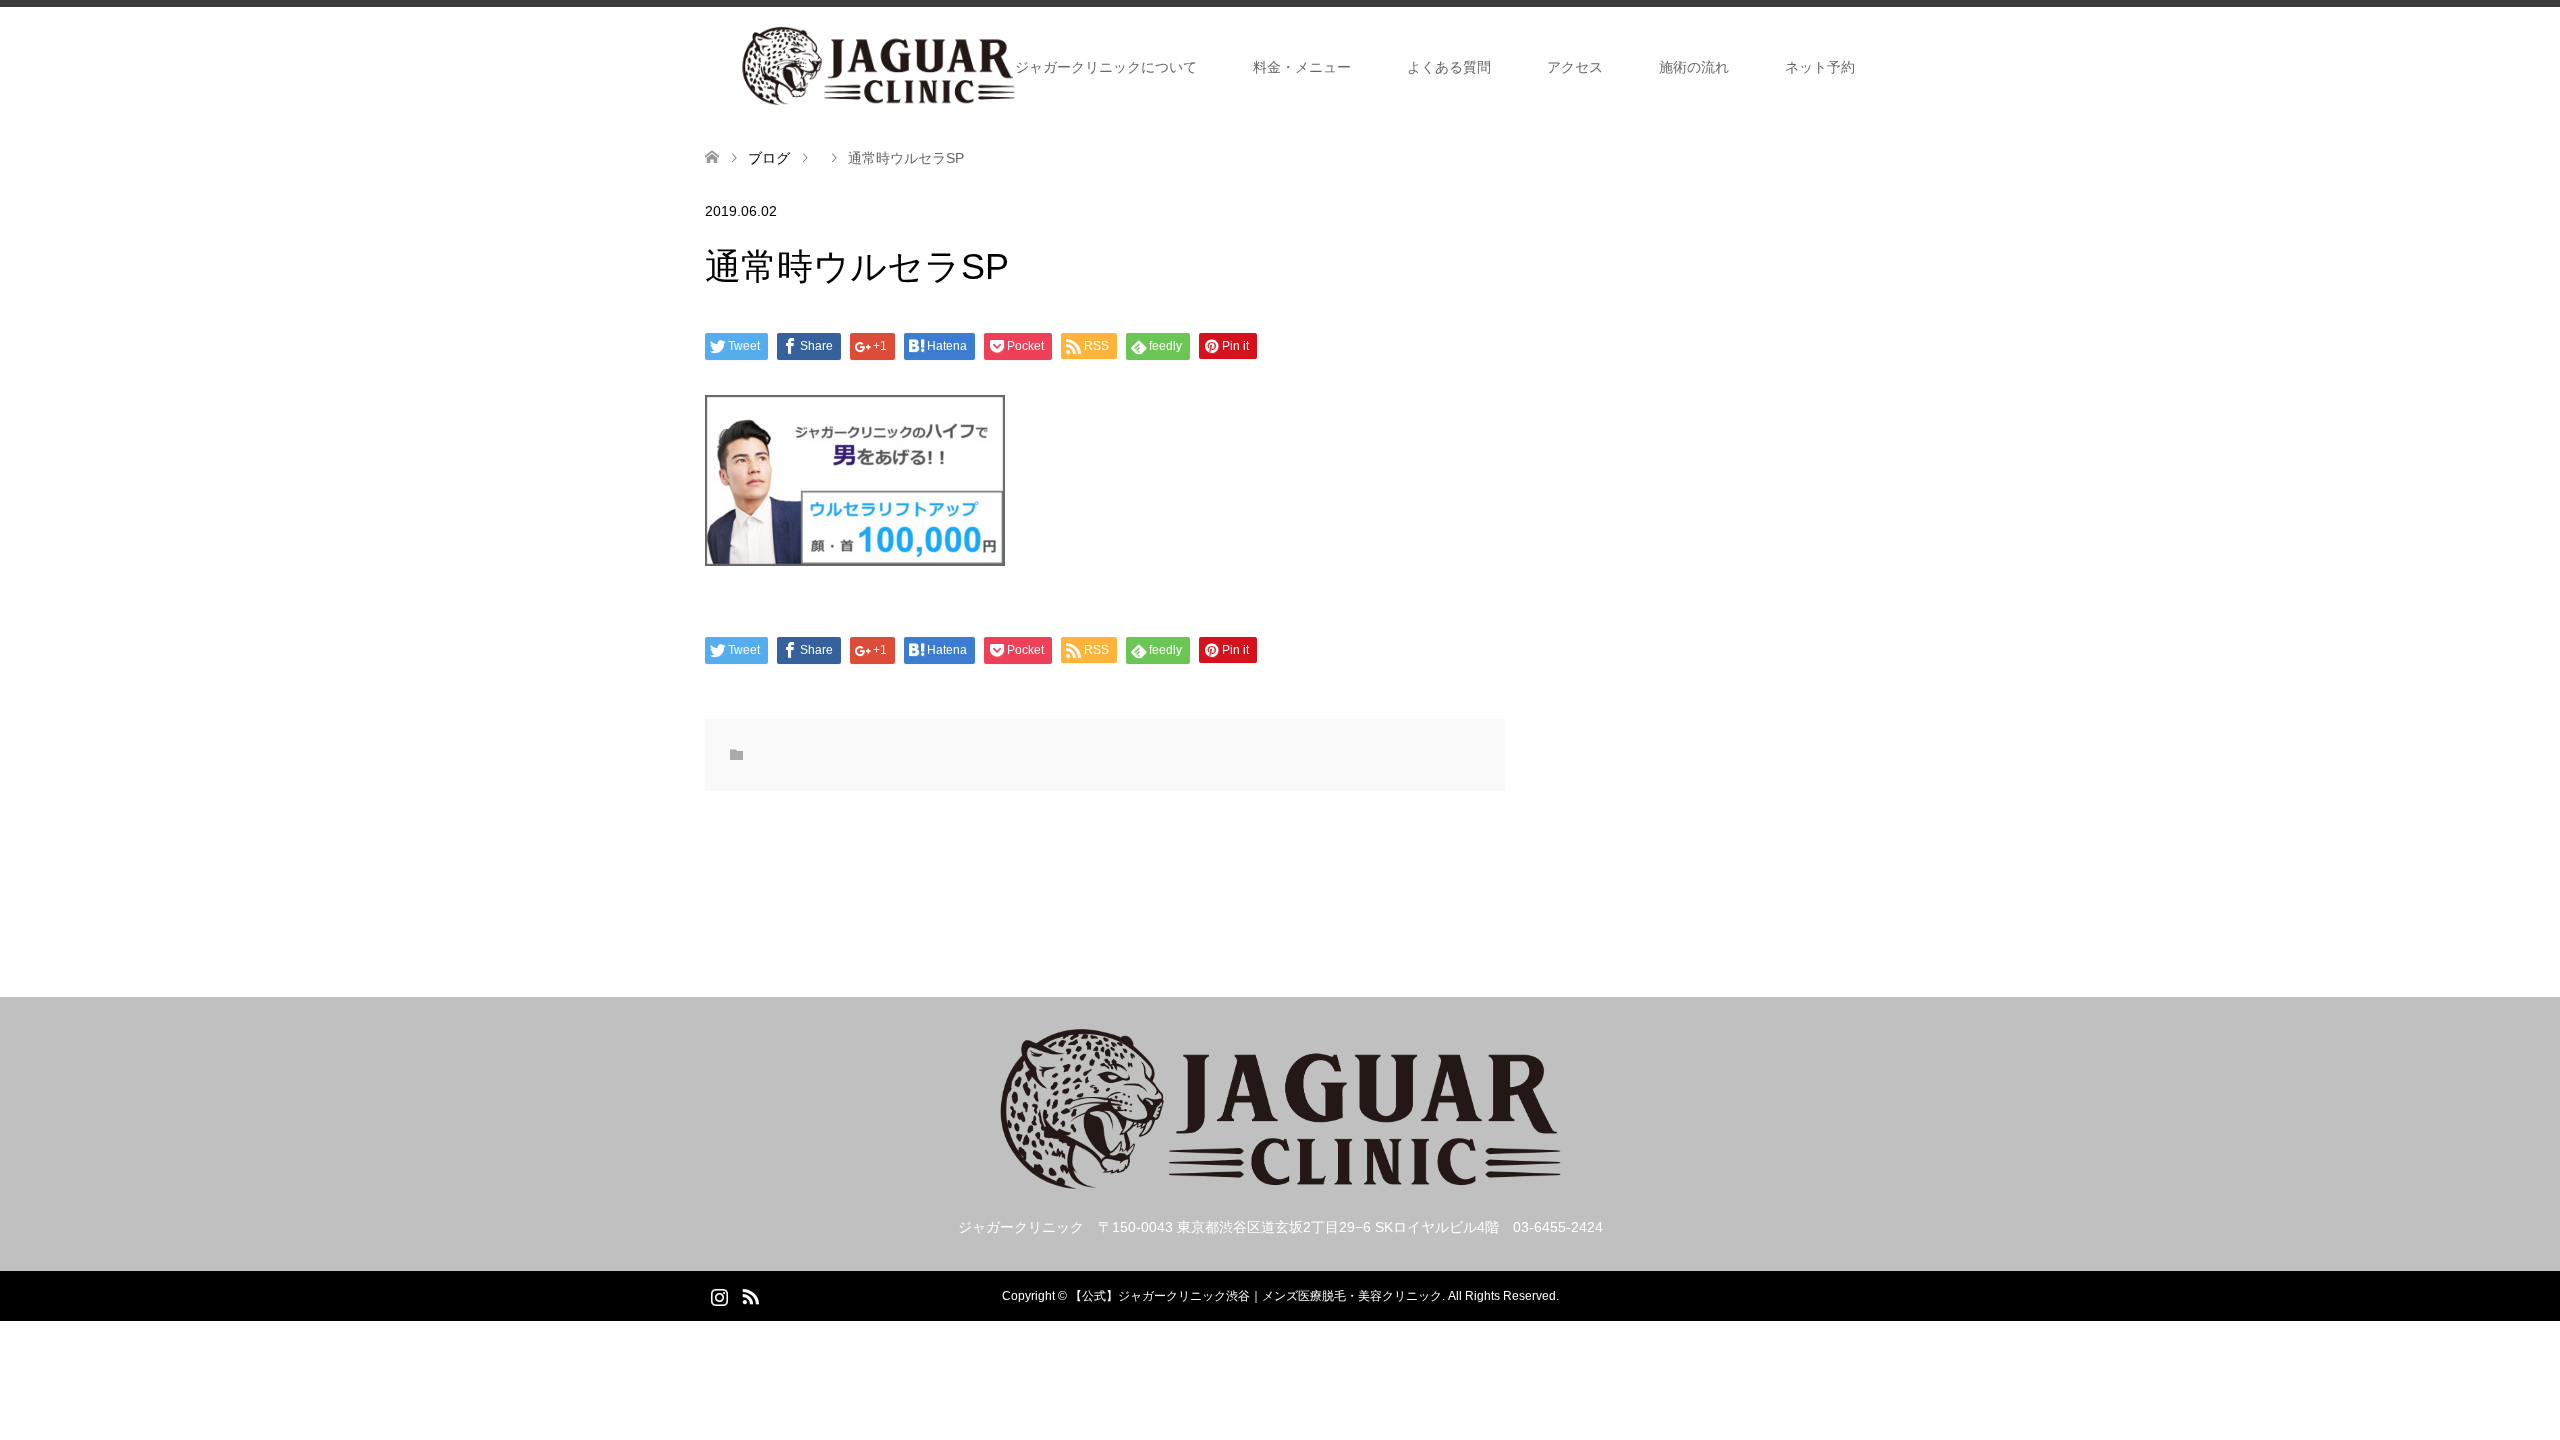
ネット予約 (1820, 67)
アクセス (1575, 67)
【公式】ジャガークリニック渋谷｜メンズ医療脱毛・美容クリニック (1256, 1296)
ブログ (769, 158)
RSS (750, 1295)
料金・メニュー (1302, 67)
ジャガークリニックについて (1106, 67)
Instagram (719, 1295)
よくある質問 (1449, 67)
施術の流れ (1694, 67)
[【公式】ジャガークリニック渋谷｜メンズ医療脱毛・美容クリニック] (878, 66)
